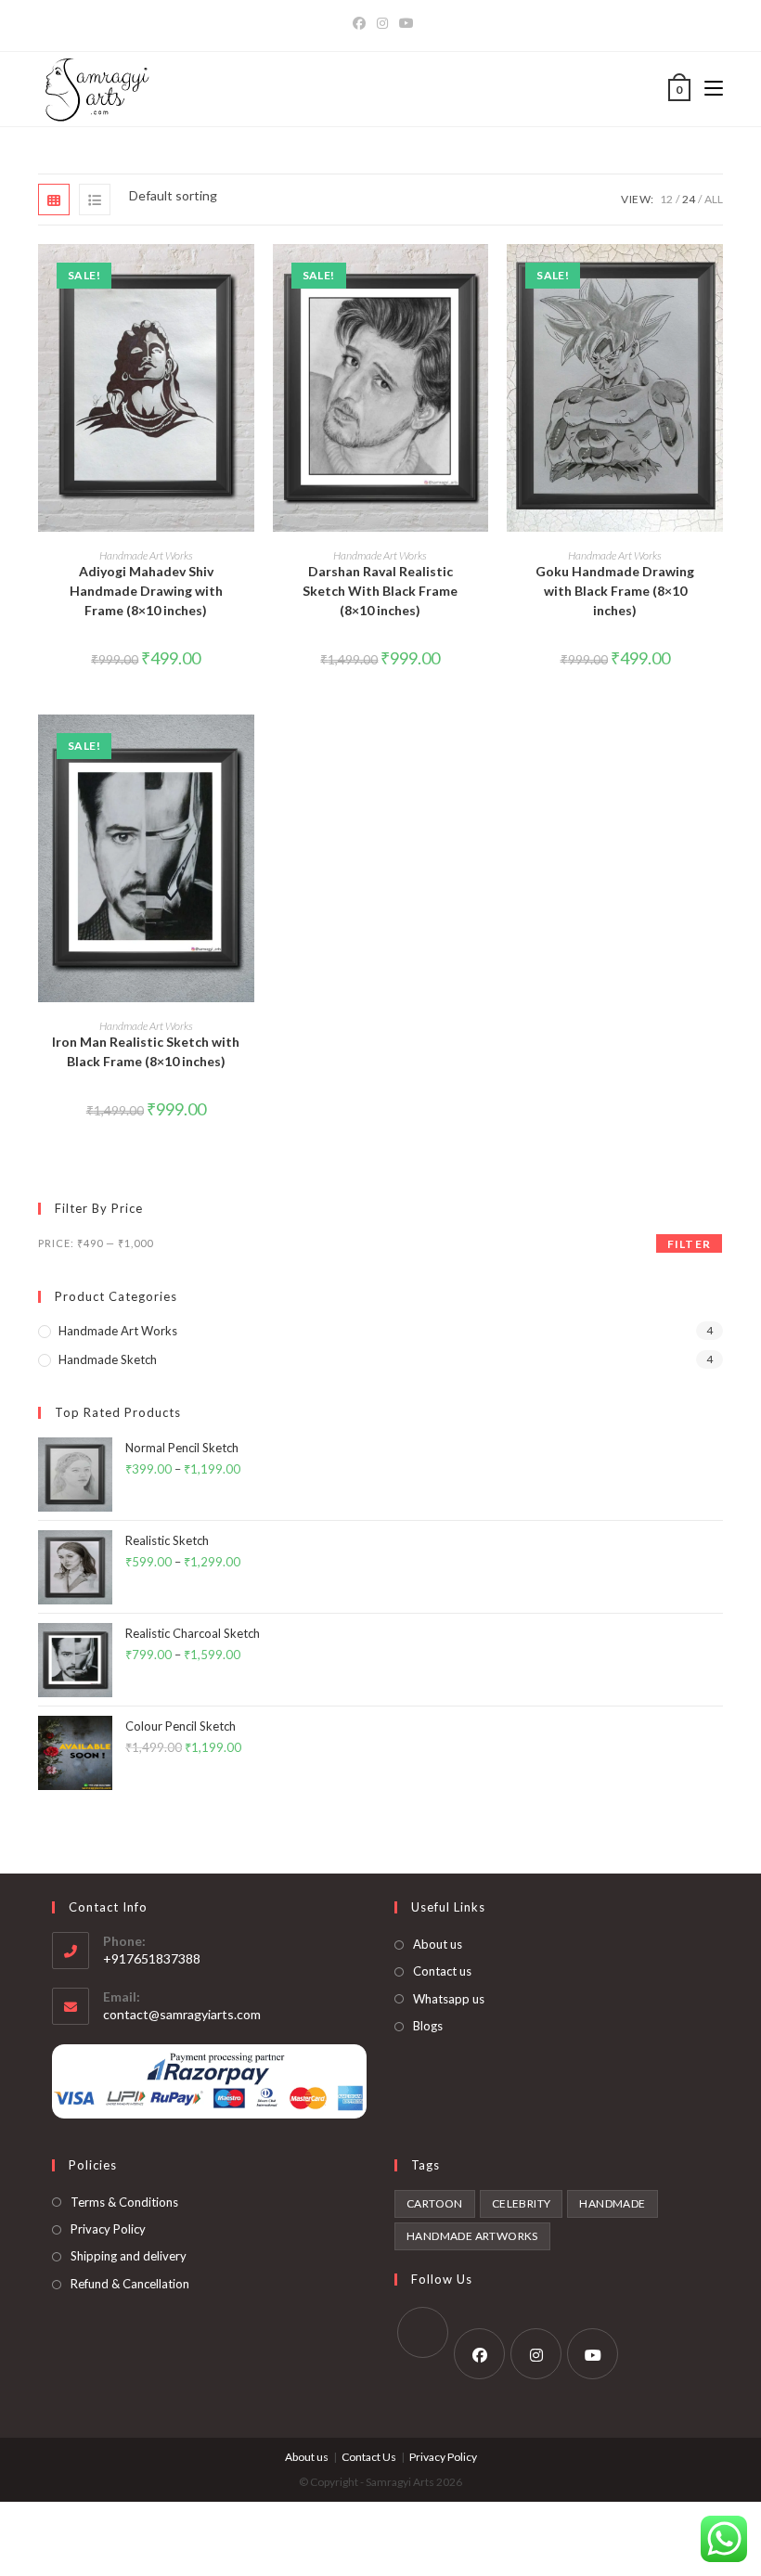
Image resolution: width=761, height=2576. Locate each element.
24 (689, 199)
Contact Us (369, 2457)
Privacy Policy (108, 2229)
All (714, 199)
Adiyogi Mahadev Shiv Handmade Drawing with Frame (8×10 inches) (146, 591)
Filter (689, 1244)
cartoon (435, 2203)
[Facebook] (359, 23)
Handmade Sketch (108, 1359)
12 (666, 199)
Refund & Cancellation (130, 2284)
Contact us (442, 1971)
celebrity (522, 2203)
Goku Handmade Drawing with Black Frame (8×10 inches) (615, 591)
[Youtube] (406, 23)
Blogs (428, 2026)
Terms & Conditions (124, 2202)
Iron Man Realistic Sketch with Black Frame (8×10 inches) (146, 1051)
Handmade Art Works (146, 555)
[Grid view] (54, 200)
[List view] (95, 200)
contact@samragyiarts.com (182, 2014)
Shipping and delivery (129, 2256)
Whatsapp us (449, 1999)
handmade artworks (472, 2236)
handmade (612, 2203)
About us (438, 1944)
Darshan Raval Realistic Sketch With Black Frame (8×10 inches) (380, 591)
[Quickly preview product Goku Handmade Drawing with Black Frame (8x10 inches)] (714, 277)
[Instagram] (382, 23)
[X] (423, 2332)
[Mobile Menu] (707, 89)
